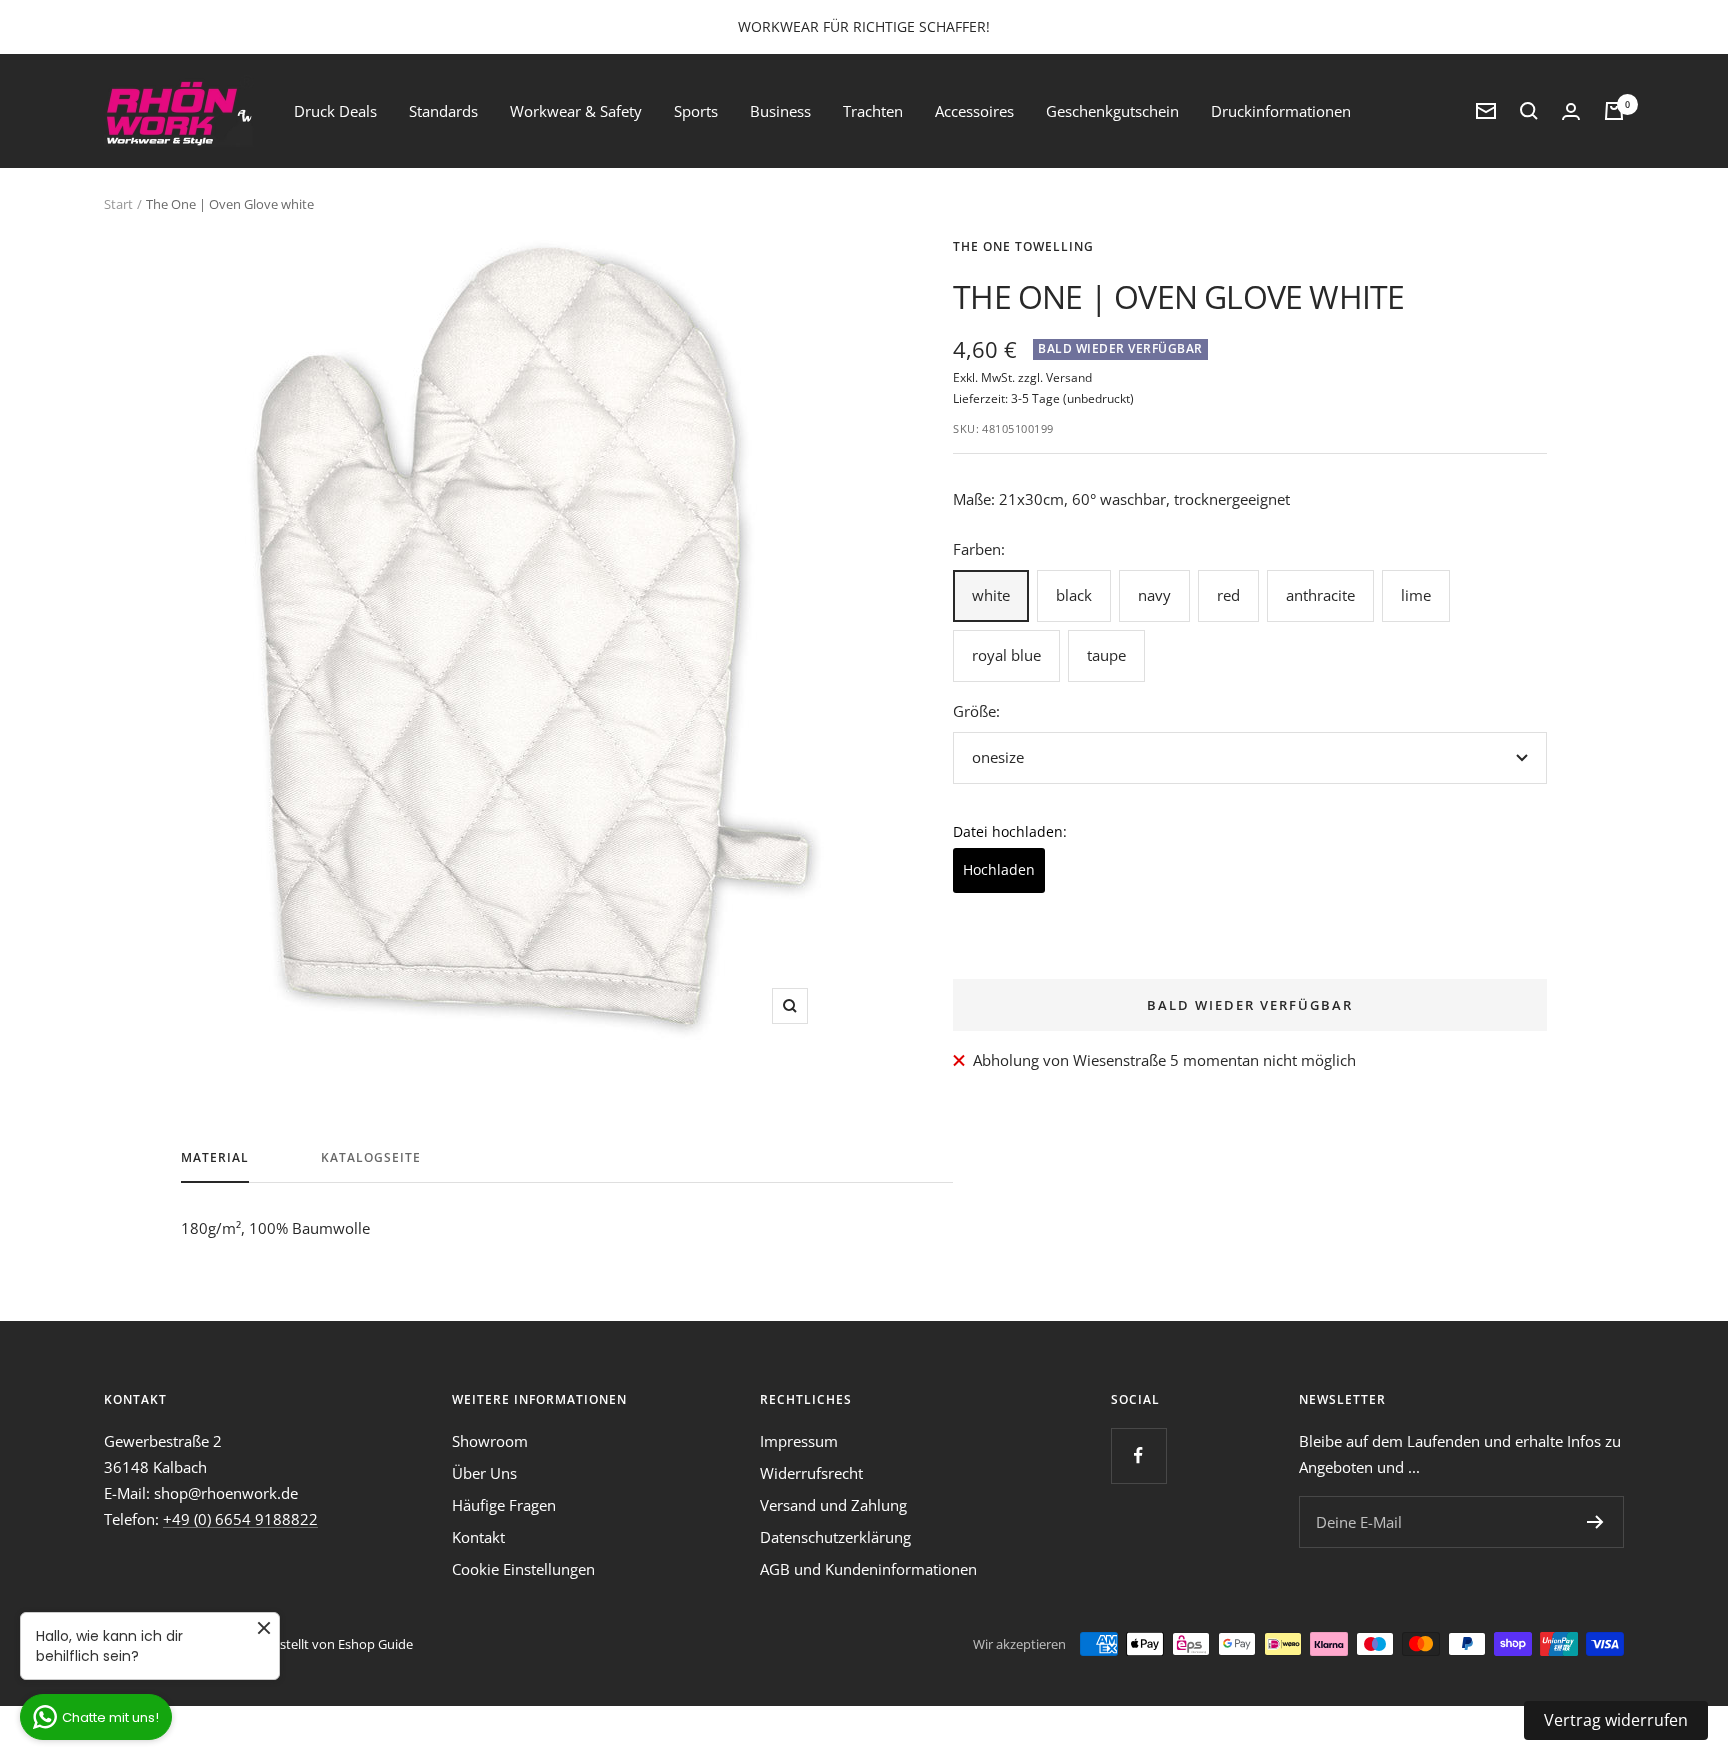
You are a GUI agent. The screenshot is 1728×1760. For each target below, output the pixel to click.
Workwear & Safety (576, 111)
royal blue (1006, 655)
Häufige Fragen (504, 1505)
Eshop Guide (375, 1644)
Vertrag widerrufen (1616, 1720)
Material (215, 1158)
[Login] (1571, 111)
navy (1154, 595)
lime (1416, 595)
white (991, 595)
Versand (1069, 377)
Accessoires (974, 111)
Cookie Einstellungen (523, 1569)
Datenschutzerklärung (835, 1537)
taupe (1106, 655)
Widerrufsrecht (811, 1473)
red (1228, 595)
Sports (696, 111)
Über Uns (484, 1473)
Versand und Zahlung (833, 1505)
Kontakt (478, 1537)
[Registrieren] (1595, 1522)
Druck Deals (335, 111)
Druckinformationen (1281, 111)
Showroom (490, 1441)
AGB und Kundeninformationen (868, 1569)
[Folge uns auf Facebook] (1138, 1455)
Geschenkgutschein (1112, 111)
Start (118, 204)
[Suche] (1529, 111)
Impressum (799, 1441)
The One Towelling (1023, 246)
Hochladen (999, 869)
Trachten (873, 111)
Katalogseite (371, 1158)
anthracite (1320, 595)
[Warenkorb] (1614, 111)
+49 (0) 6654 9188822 (240, 1519)
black (1074, 595)
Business (780, 111)
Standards (443, 111)
